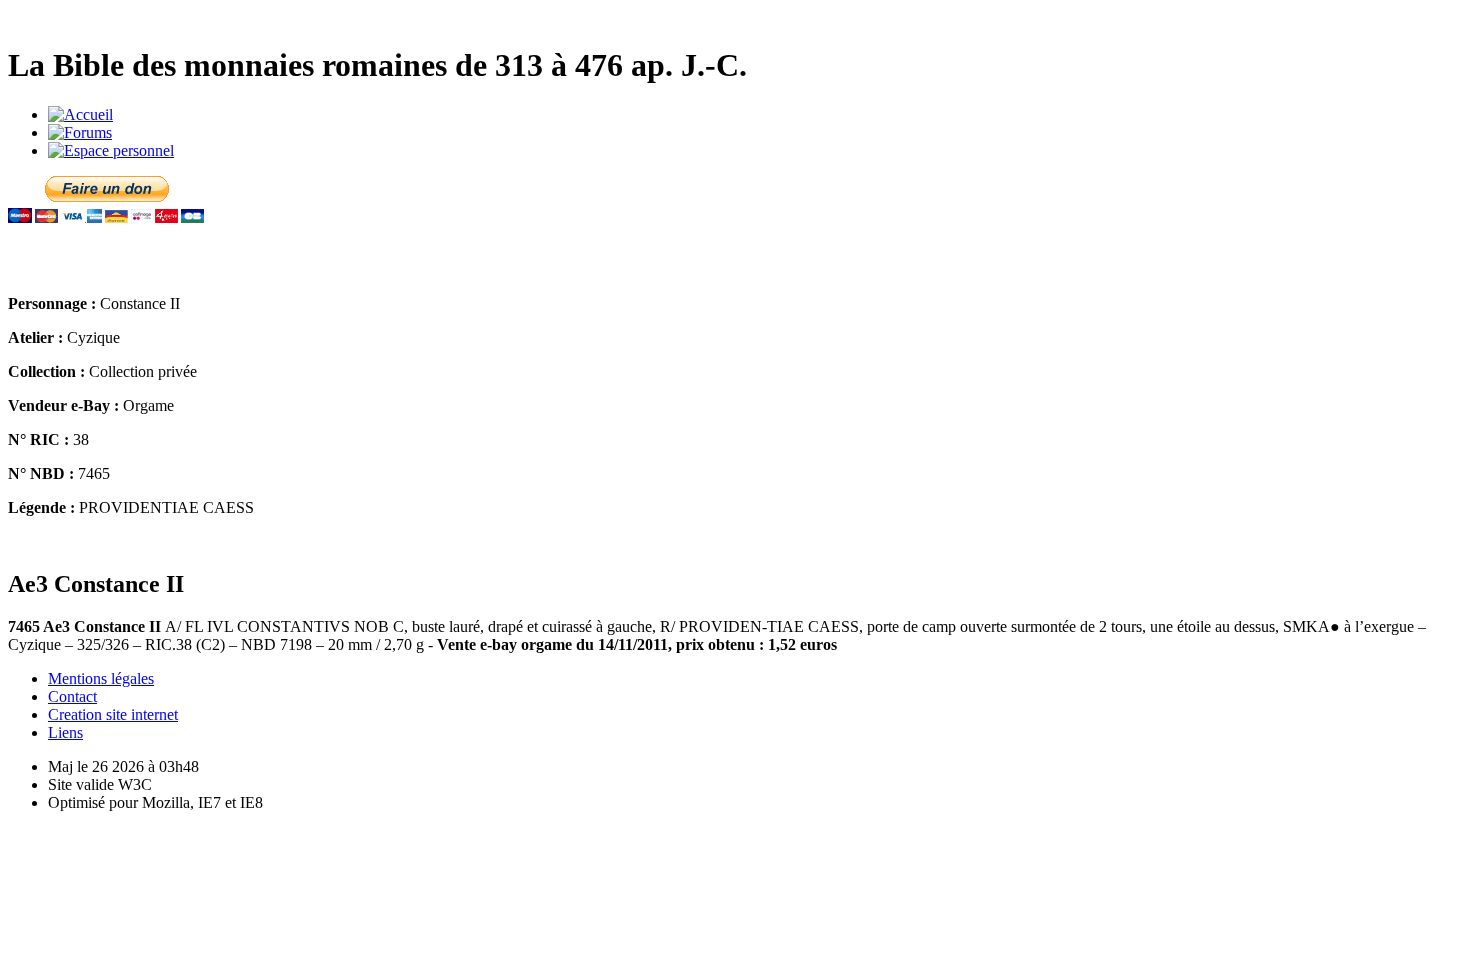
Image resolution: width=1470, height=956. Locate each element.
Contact (72, 696)
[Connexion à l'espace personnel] (111, 150)
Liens (65, 732)
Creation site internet (113, 714)
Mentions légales (101, 678)
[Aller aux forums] (80, 132)
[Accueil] (80, 114)
